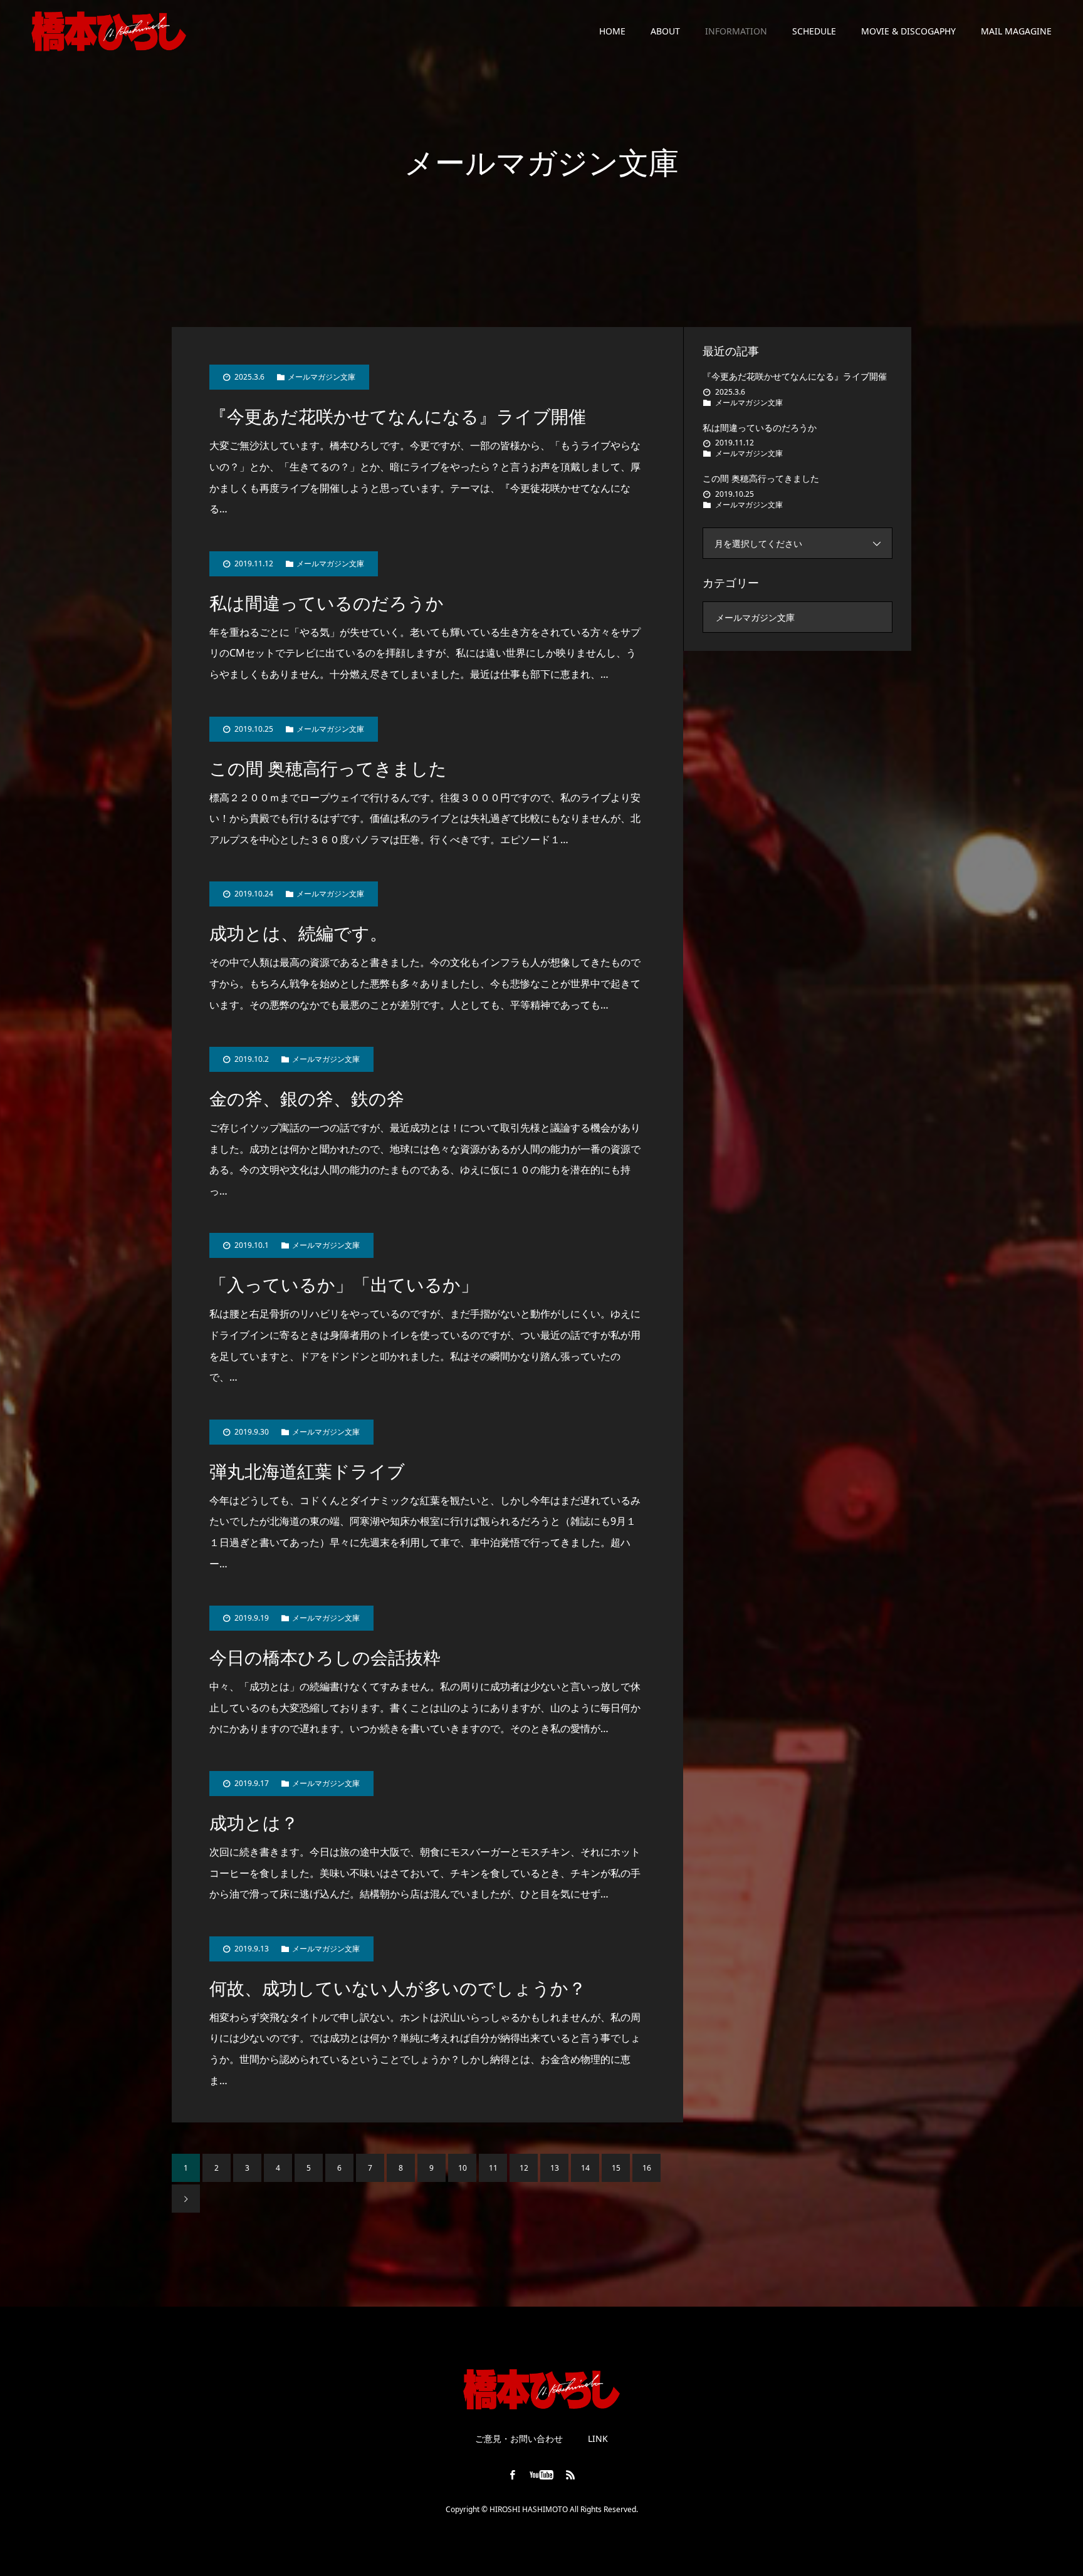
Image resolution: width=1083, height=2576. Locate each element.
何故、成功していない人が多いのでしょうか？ (398, 1989)
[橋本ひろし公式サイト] (175, 31)
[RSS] (571, 2475)
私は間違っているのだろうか (327, 604)
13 (555, 2168)
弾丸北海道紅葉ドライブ (307, 1472)
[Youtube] (542, 2475)
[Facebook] (513, 2475)
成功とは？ (254, 1823)
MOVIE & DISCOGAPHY (908, 31)
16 (647, 2168)
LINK (598, 2439)
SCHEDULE (814, 31)
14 (585, 2168)
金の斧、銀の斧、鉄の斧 (307, 1099)
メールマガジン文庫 (322, 377)
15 (616, 2168)
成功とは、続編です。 (298, 934)
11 (493, 2168)
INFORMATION (736, 31)
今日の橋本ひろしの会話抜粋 (325, 1658)
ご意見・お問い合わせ (519, 2439)
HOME (612, 31)
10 (463, 2168)
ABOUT (665, 31)
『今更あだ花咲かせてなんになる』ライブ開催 (398, 417)
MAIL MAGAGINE (1016, 31)
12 (524, 2168)
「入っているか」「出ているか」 (344, 1285)
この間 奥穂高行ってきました (328, 769)
